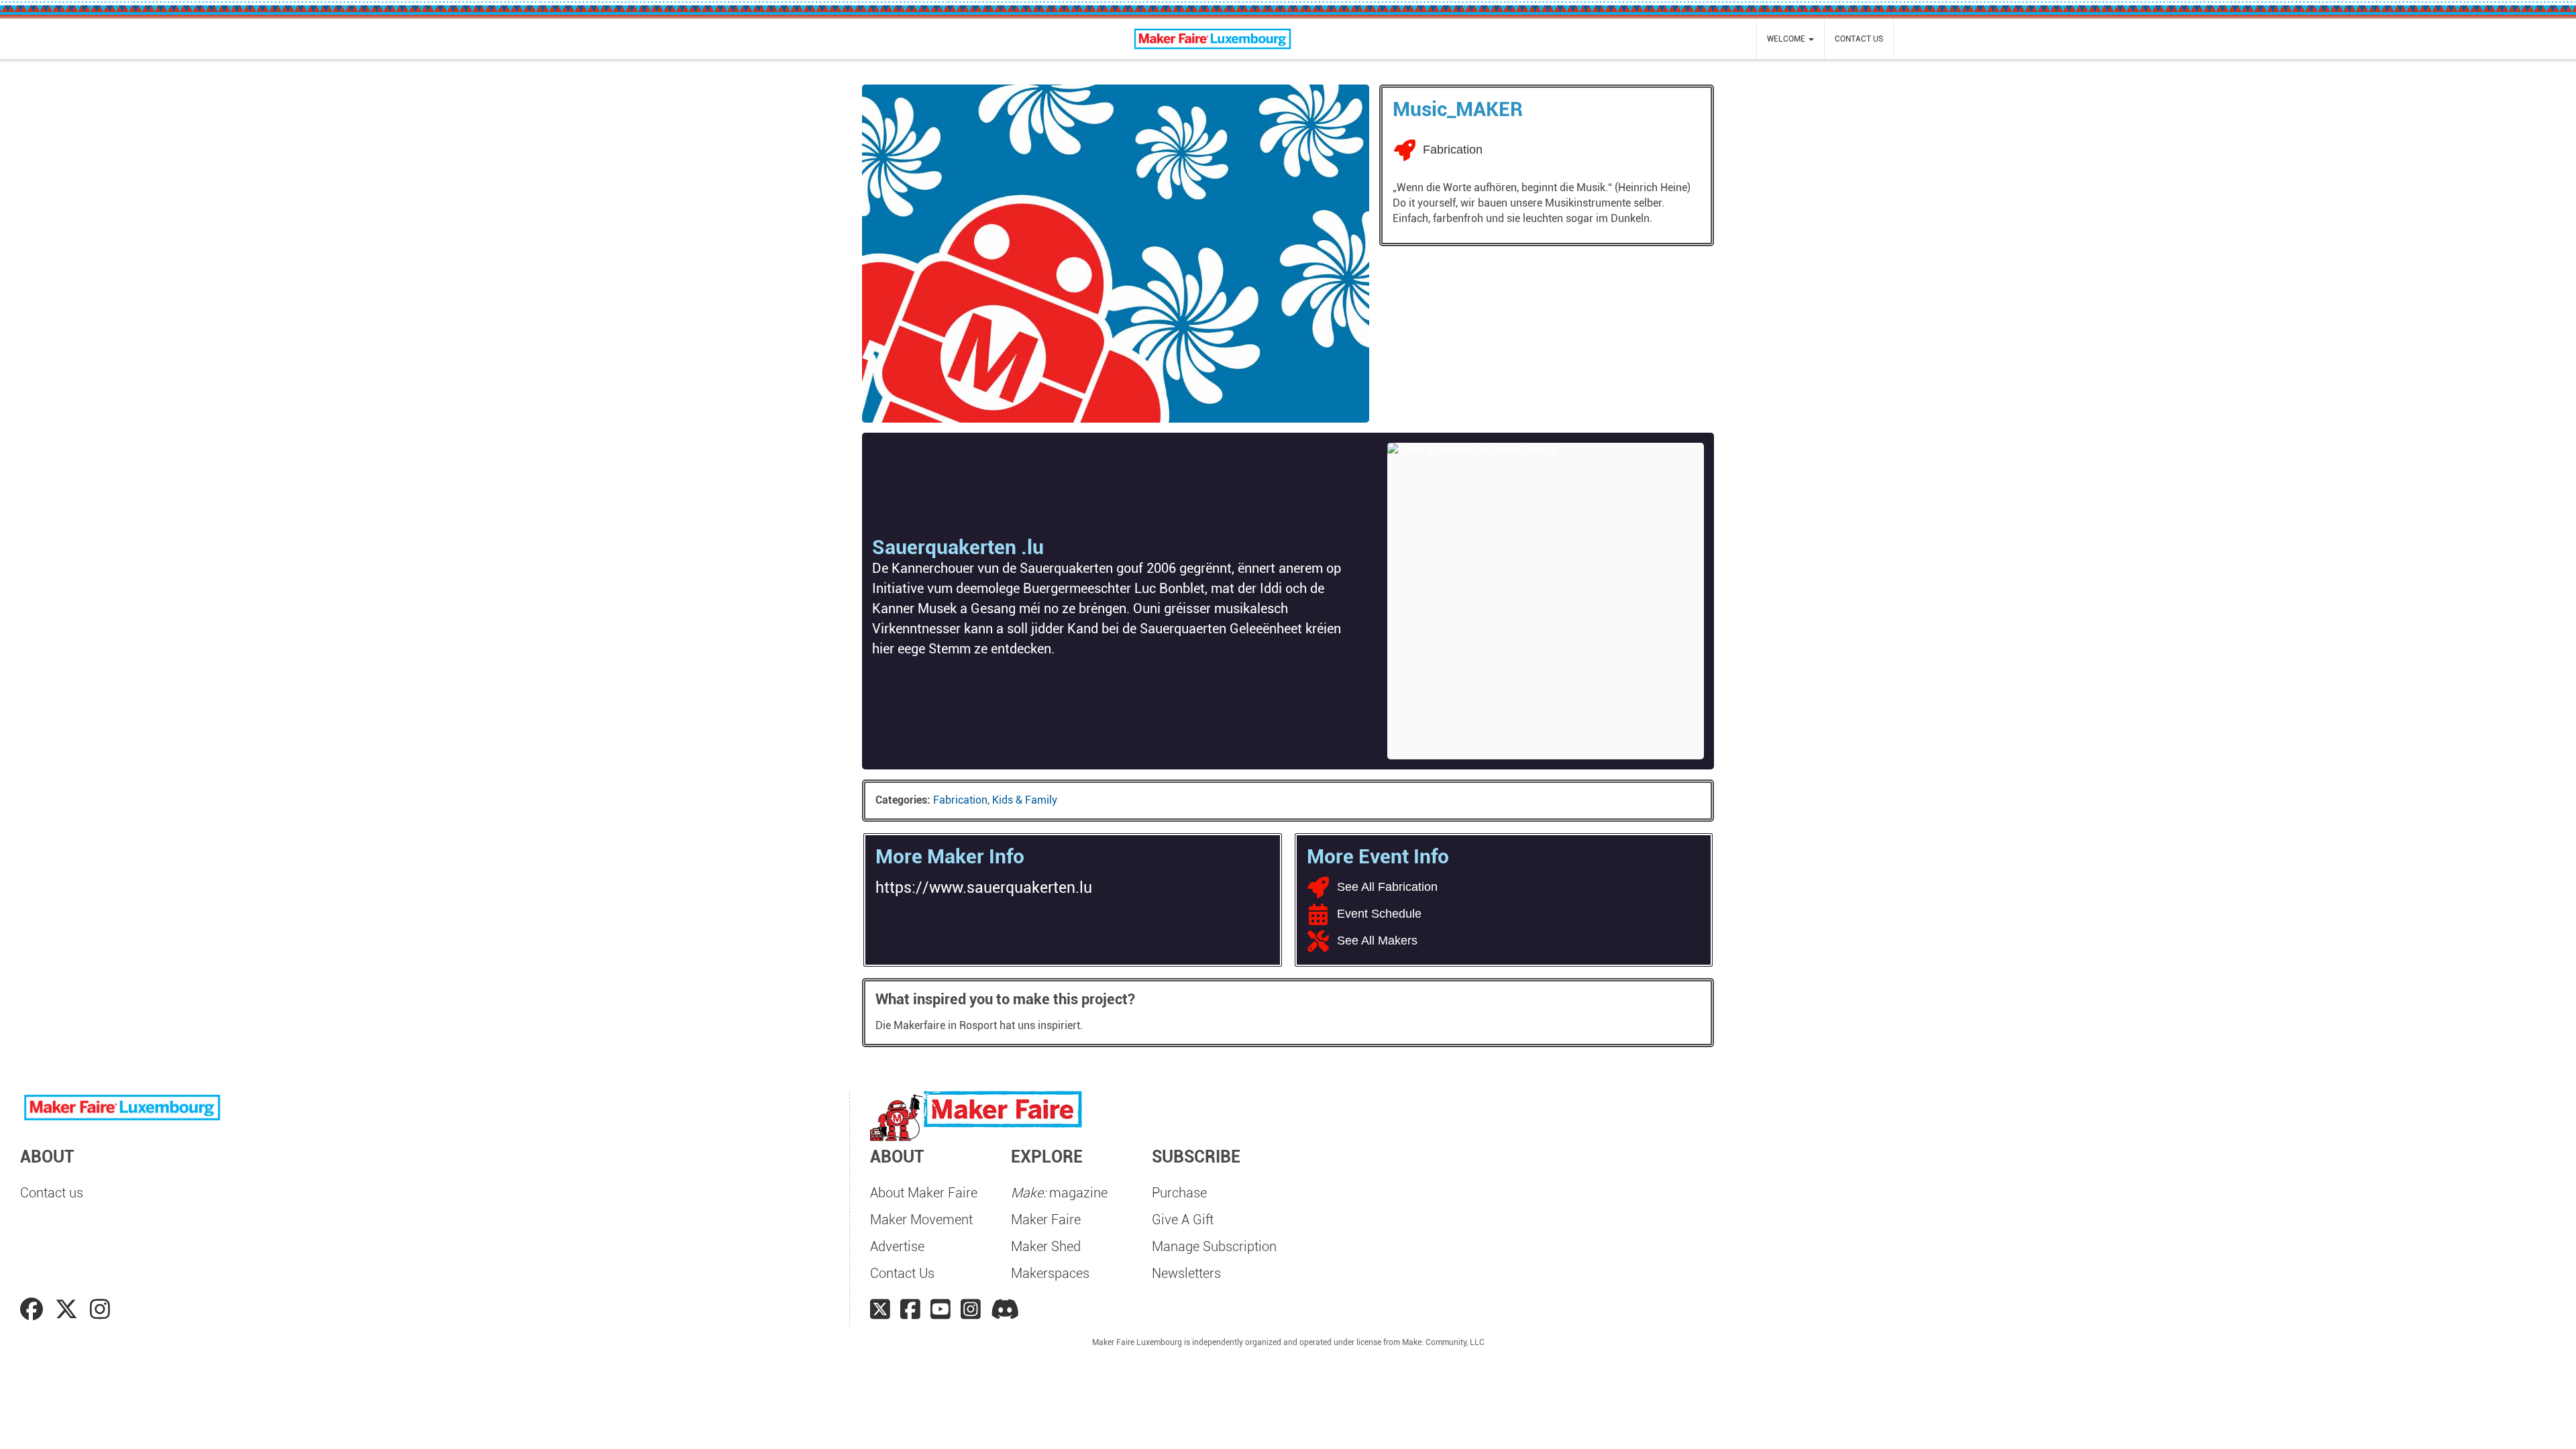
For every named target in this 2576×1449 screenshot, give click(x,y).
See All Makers (1377, 941)
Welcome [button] (1787, 39)
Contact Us (902, 1273)
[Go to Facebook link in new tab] (34, 1309)
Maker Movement (921, 1220)
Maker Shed (1046, 1246)
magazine (1059, 1193)
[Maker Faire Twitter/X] (880, 1309)
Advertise (897, 1246)
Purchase (1179, 1193)
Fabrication (960, 800)
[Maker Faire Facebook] (910, 1309)
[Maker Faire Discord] (1005, 1309)
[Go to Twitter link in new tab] (69, 1309)
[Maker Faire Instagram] (971, 1309)
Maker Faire (1046, 1220)
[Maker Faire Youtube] (941, 1309)
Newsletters (1186, 1273)
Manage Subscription (1214, 1246)
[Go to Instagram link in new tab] (100, 1309)
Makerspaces (1050, 1273)
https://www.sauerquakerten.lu (984, 888)
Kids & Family (1025, 800)
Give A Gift (1183, 1220)
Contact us (1859, 39)
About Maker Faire (924, 1193)
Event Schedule (1379, 914)
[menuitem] (1790, 39)
